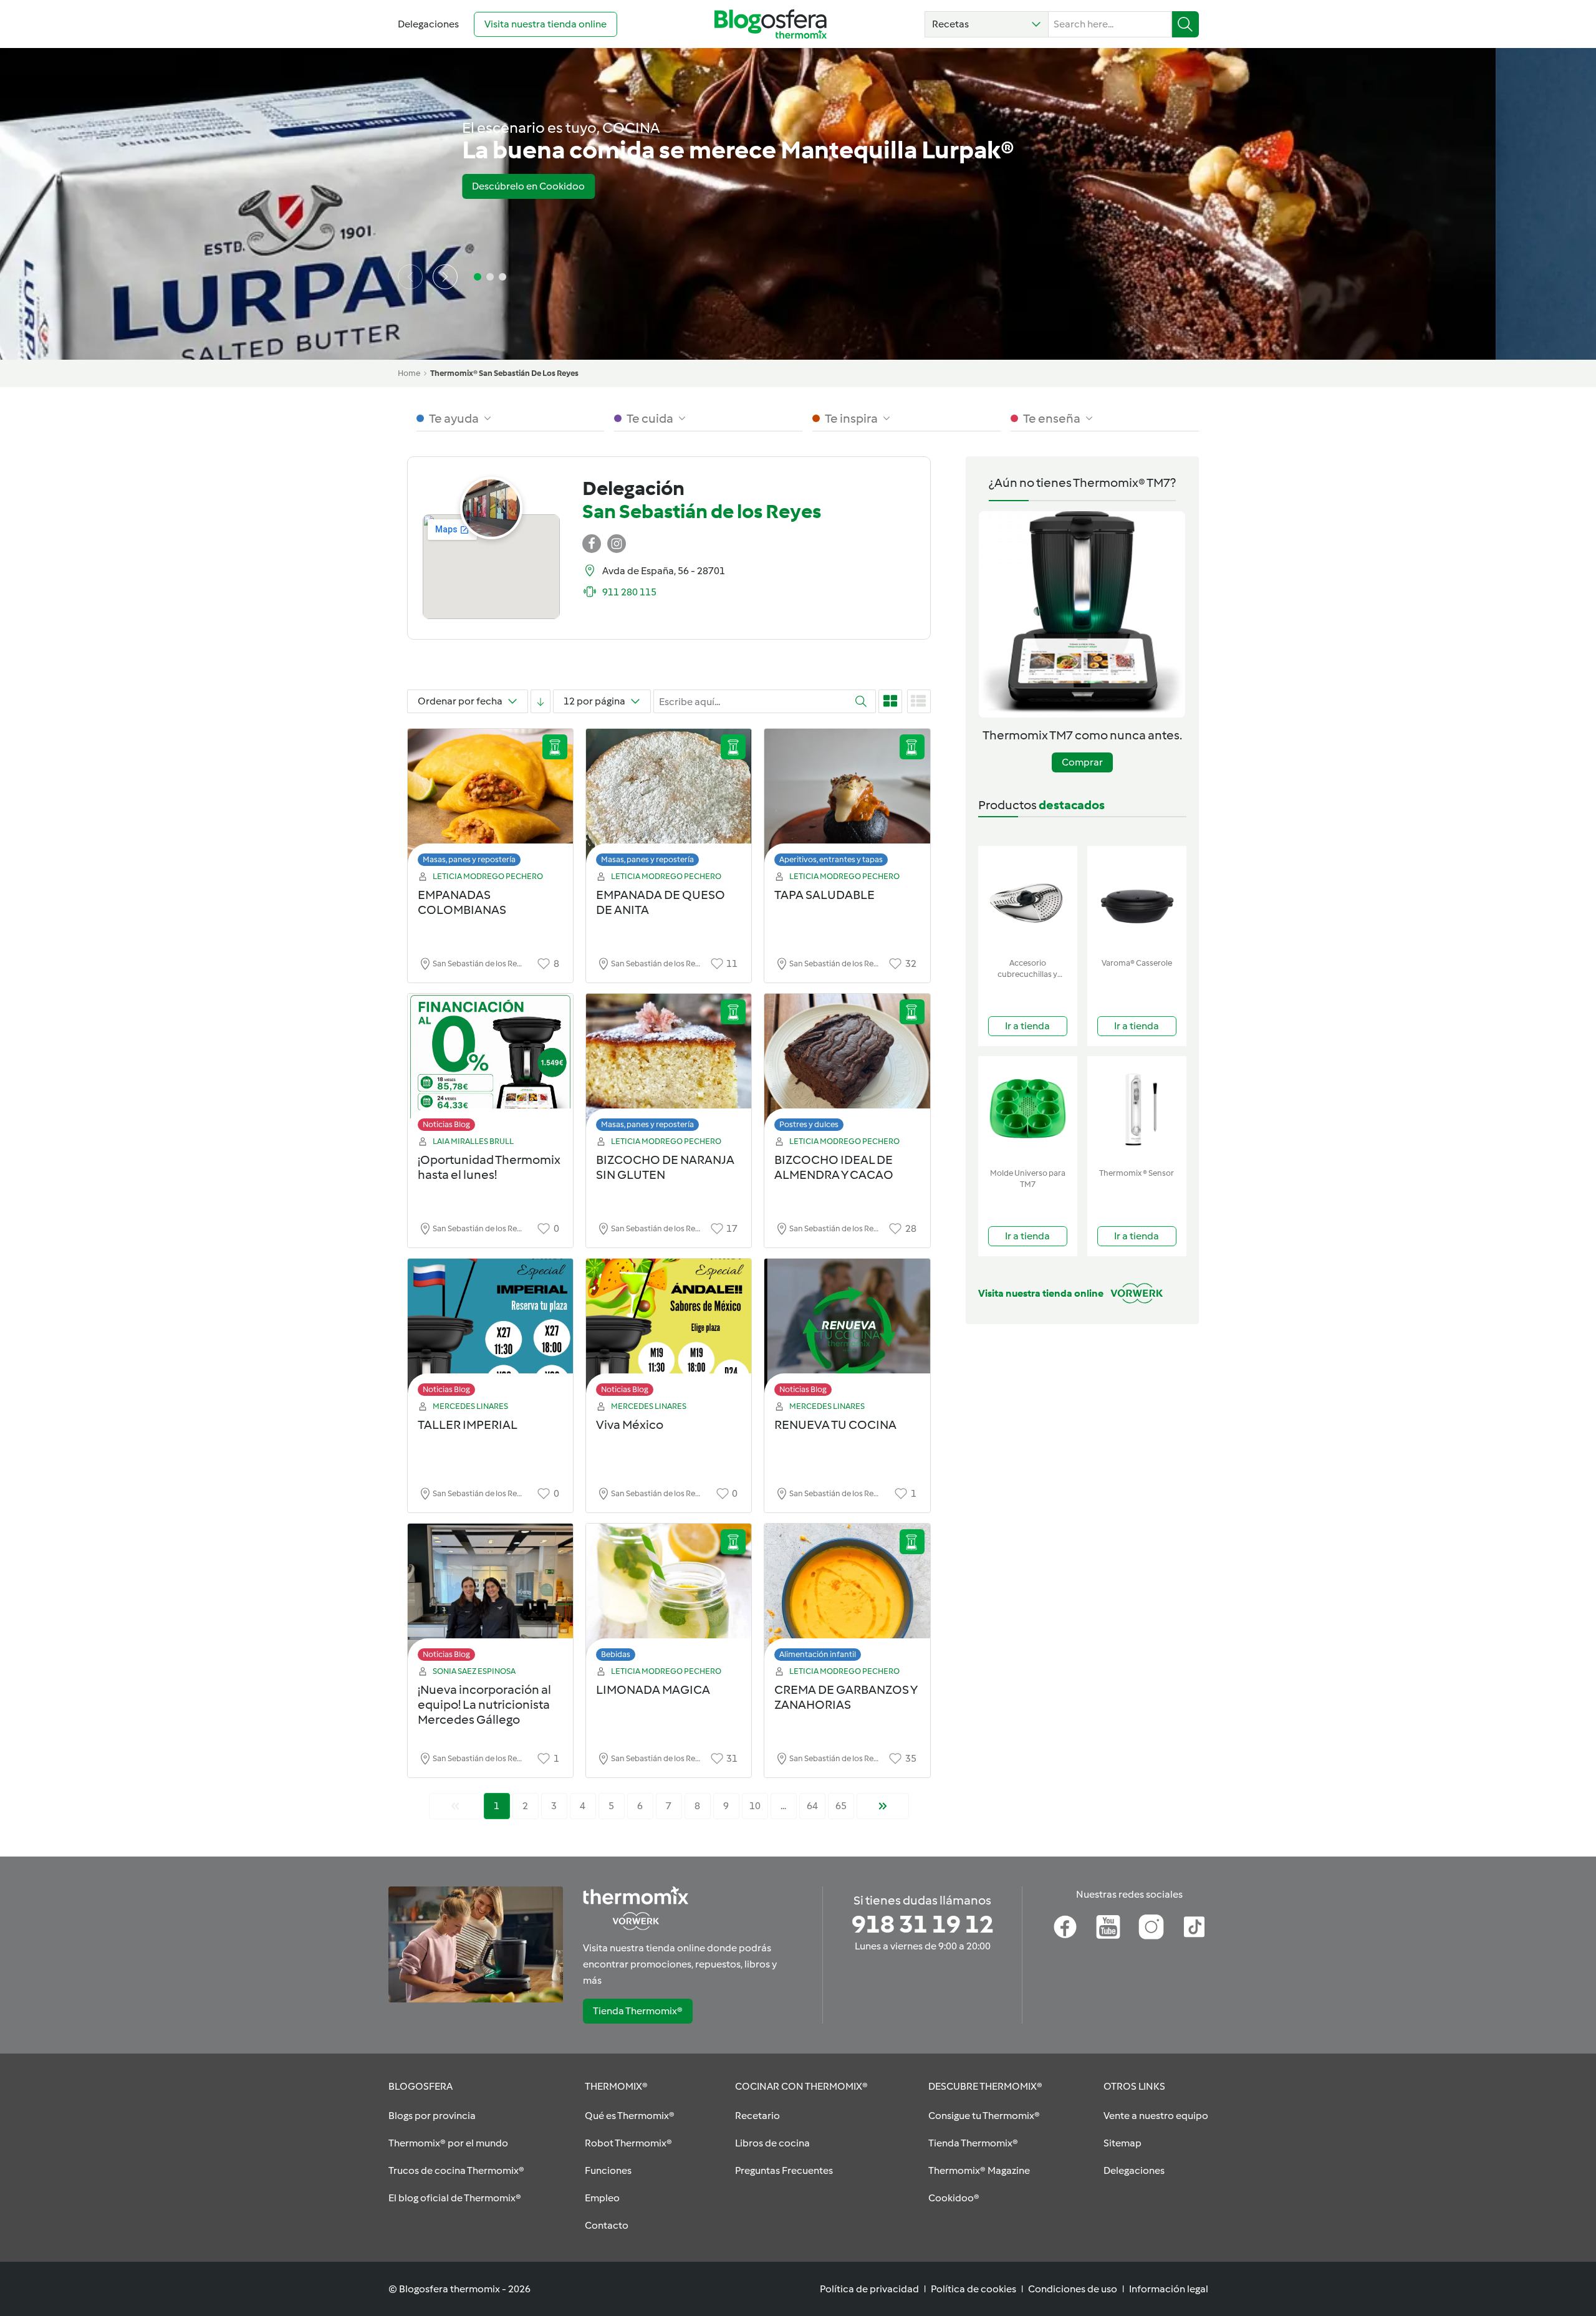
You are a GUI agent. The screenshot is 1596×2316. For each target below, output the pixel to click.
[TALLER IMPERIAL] (490, 1331)
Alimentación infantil (818, 1654)
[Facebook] (1065, 1927)
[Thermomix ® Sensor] (1137, 1109)
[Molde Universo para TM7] (1028, 1109)
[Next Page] (883, 1806)
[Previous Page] (455, 1806)
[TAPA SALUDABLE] (847, 801)
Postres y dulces (809, 1124)
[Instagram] (1151, 1927)
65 (841, 1806)
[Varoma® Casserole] (1137, 899)
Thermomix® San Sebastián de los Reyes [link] (504, 373)
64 (812, 1806)
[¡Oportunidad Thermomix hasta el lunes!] (490, 1066)
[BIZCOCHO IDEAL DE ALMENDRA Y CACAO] (847, 1066)
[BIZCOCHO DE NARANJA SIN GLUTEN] (669, 1066)
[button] (987, 24)
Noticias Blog (446, 1124)
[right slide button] (445, 277)
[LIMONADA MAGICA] (669, 1596)
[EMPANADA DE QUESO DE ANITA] (669, 801)
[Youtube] (1108, 1927)
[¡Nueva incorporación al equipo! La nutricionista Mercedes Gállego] (490, 1596)
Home (409, 373)
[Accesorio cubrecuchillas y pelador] (1028, 899)
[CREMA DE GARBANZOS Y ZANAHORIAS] (847, 1596)
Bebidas (616, 1654)
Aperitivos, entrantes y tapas (831, 859)
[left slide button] (410, 277)
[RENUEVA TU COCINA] (847, 1331)
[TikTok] (1194, 1927)
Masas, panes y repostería (469, 859)
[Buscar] (1185, 24)
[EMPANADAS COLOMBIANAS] (490, 801)
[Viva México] (669, 1331)
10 (755, 1806)
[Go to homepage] (771, 24)
